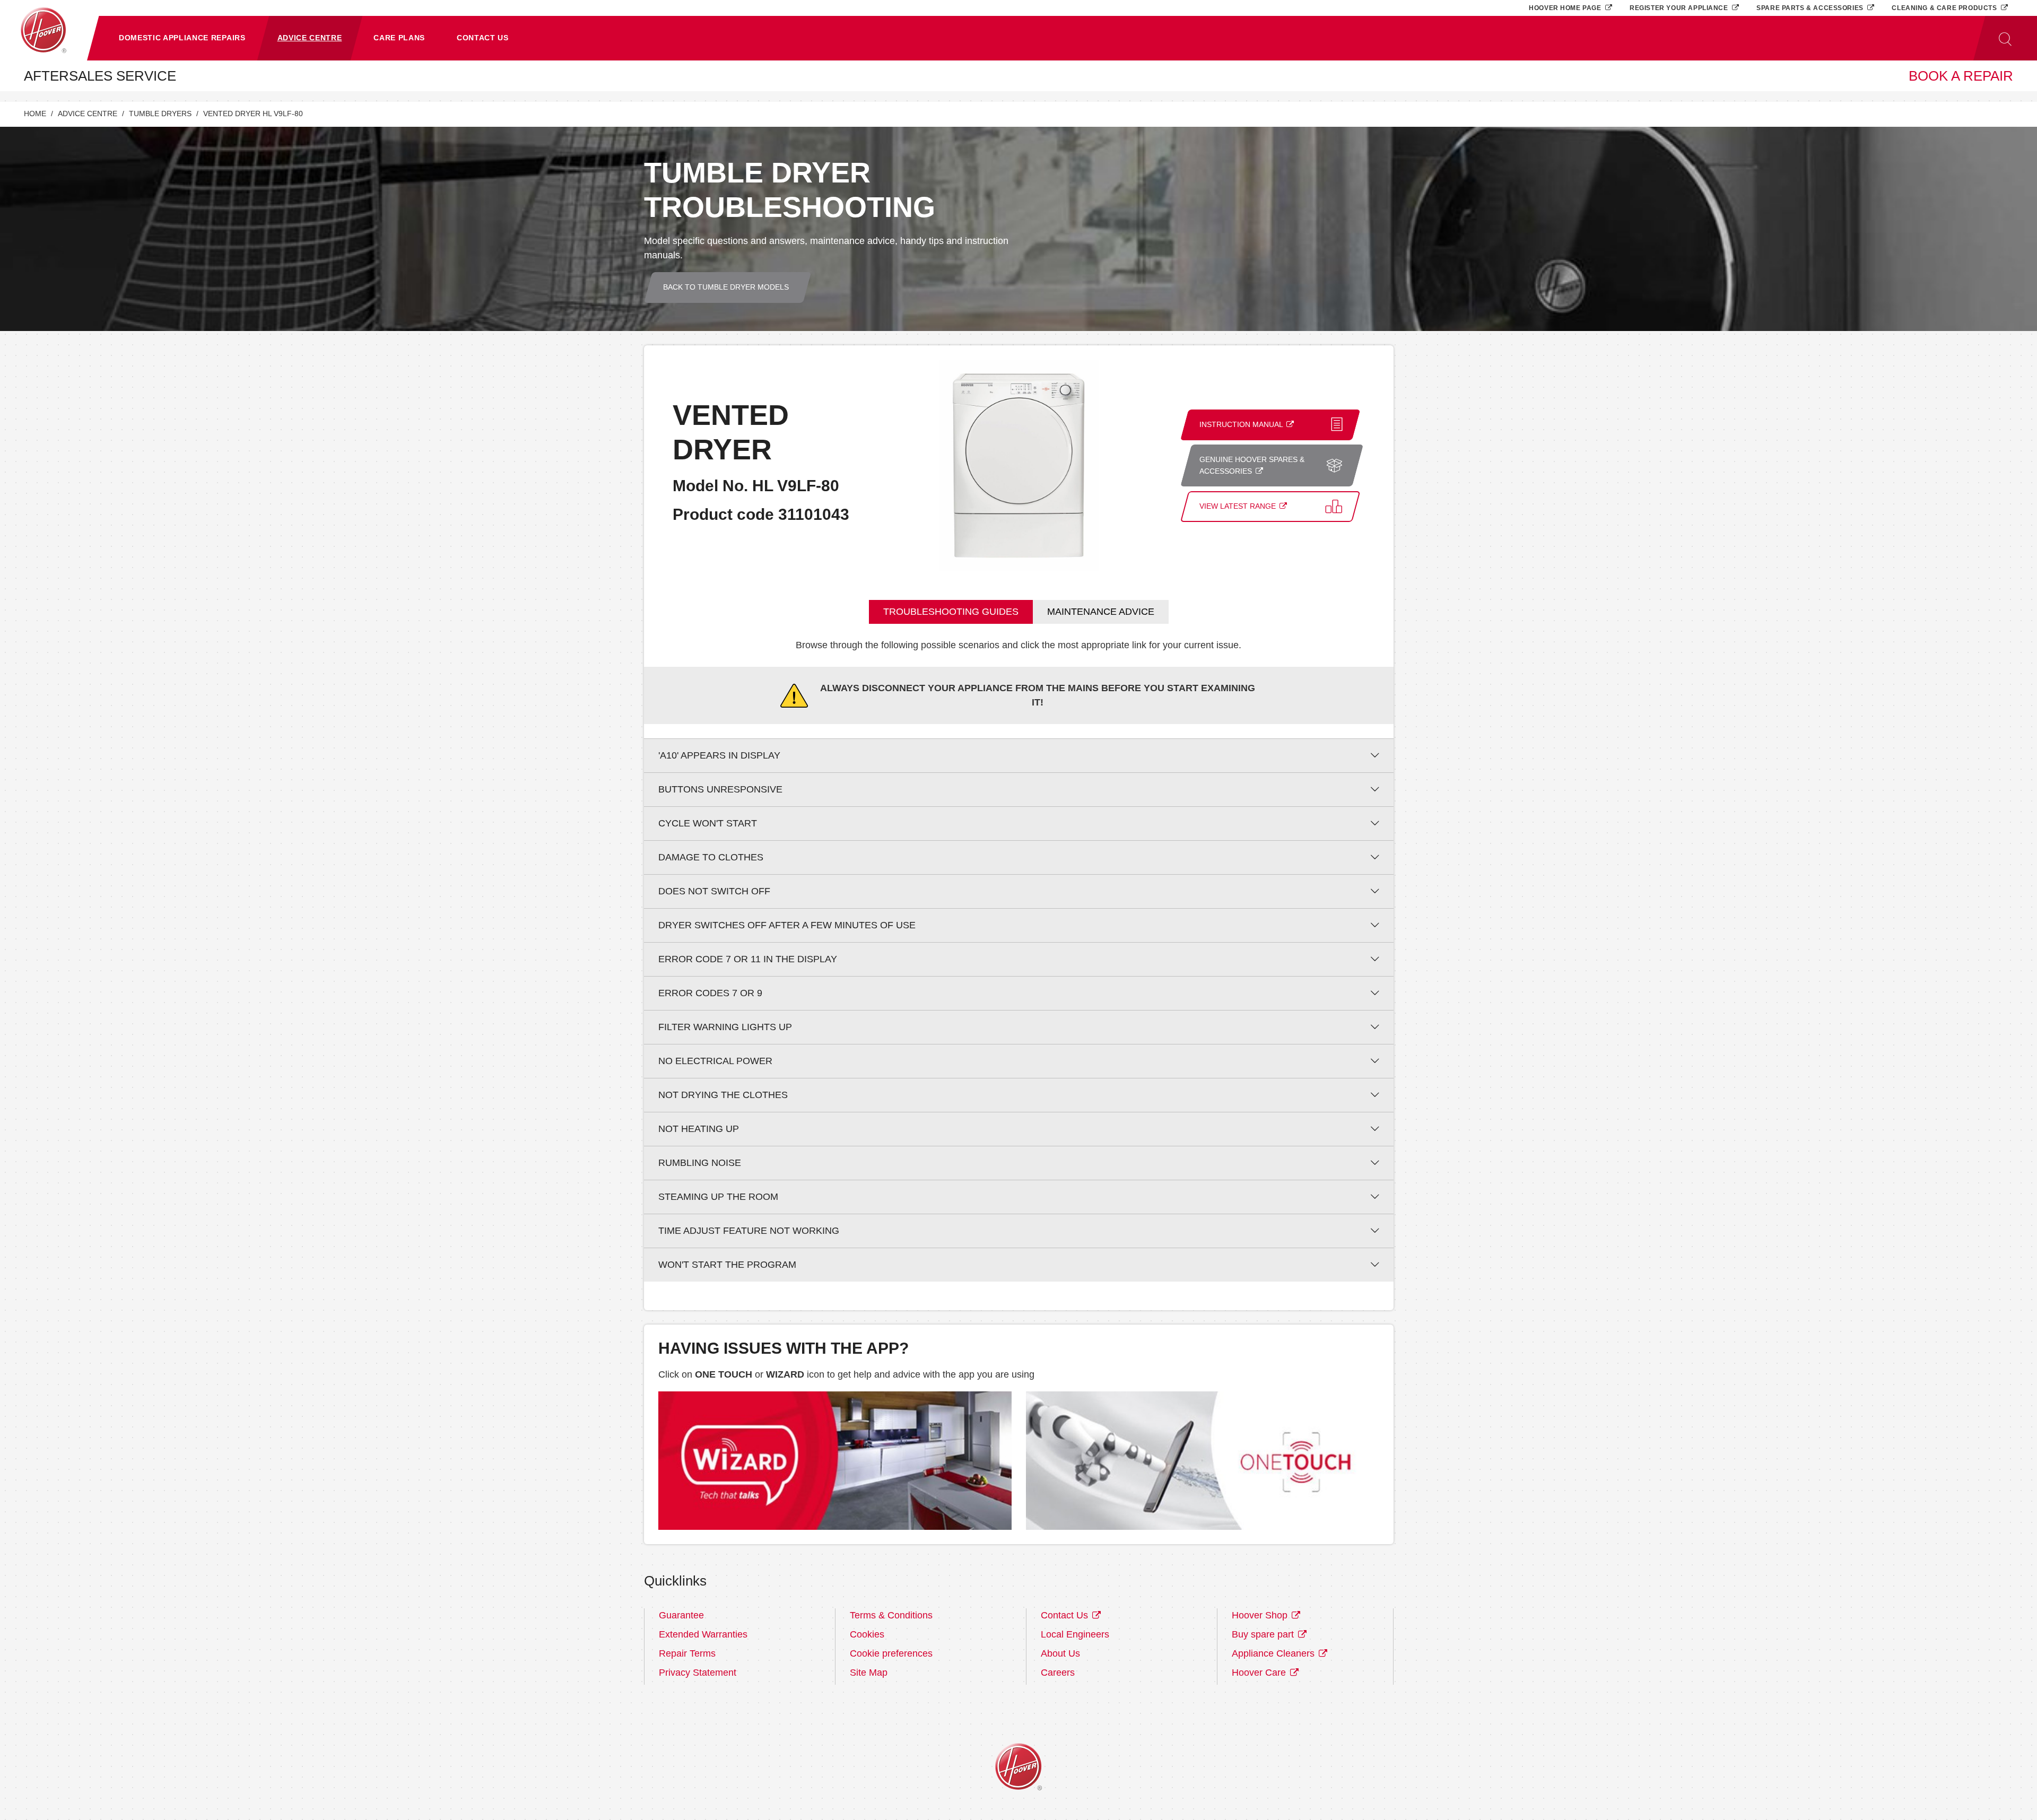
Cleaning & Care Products (1945, 8)
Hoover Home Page (1566, 8)
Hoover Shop (1261, 1615)
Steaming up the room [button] (718, 1197)
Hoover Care (1260, 1673)
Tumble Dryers (160, 114)
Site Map (869, 1673)
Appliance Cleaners (1274, 1653)
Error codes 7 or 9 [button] (710, 993)
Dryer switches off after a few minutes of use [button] (787, 925)
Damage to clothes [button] (711, 857)
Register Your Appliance (1680, 8)
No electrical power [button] (715, 1061)
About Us (1060, 1653)
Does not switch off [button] (714, 891)
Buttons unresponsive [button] (720, 789)
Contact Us (1066, 1615)
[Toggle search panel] (2005, 38)
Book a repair (1961, 76)
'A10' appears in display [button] (719, 755)
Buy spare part (1264, 1634)
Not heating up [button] (699, 1129)
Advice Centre (88, 114)
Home (35, 114)
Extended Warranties (703, 1634)
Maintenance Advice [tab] (1101, 612)
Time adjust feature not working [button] (749, 1231)
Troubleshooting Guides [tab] (951, 612)
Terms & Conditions (891, 1615)
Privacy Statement (698, 1673)
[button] (182, 38)
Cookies (867, 1634)
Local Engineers (1075, 1634)
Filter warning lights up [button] (725, 1027)
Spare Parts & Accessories (1811, 8)
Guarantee (681, 1615)
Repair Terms (687, 1653)
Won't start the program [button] (727, 1265)
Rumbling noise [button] (700, 1163)
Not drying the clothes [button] (723, 1095)
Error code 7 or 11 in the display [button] (748, 959)
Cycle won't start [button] (708, 823)
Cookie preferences (891, 1653)
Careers (1058, 1673)
